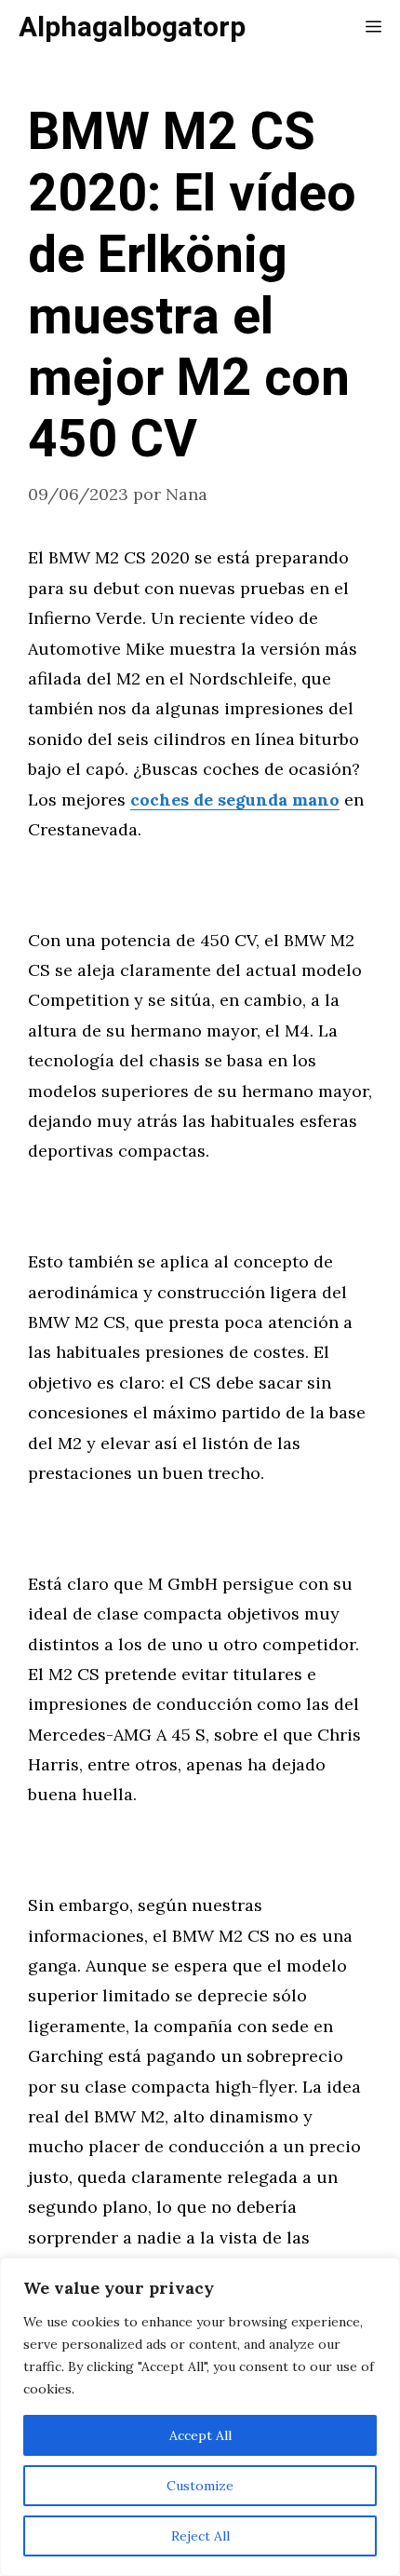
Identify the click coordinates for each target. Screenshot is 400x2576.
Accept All (200, 2435)
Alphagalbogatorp (132, 28)
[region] (200, 2417)
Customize (200, 2486)
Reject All (200, 2536)
